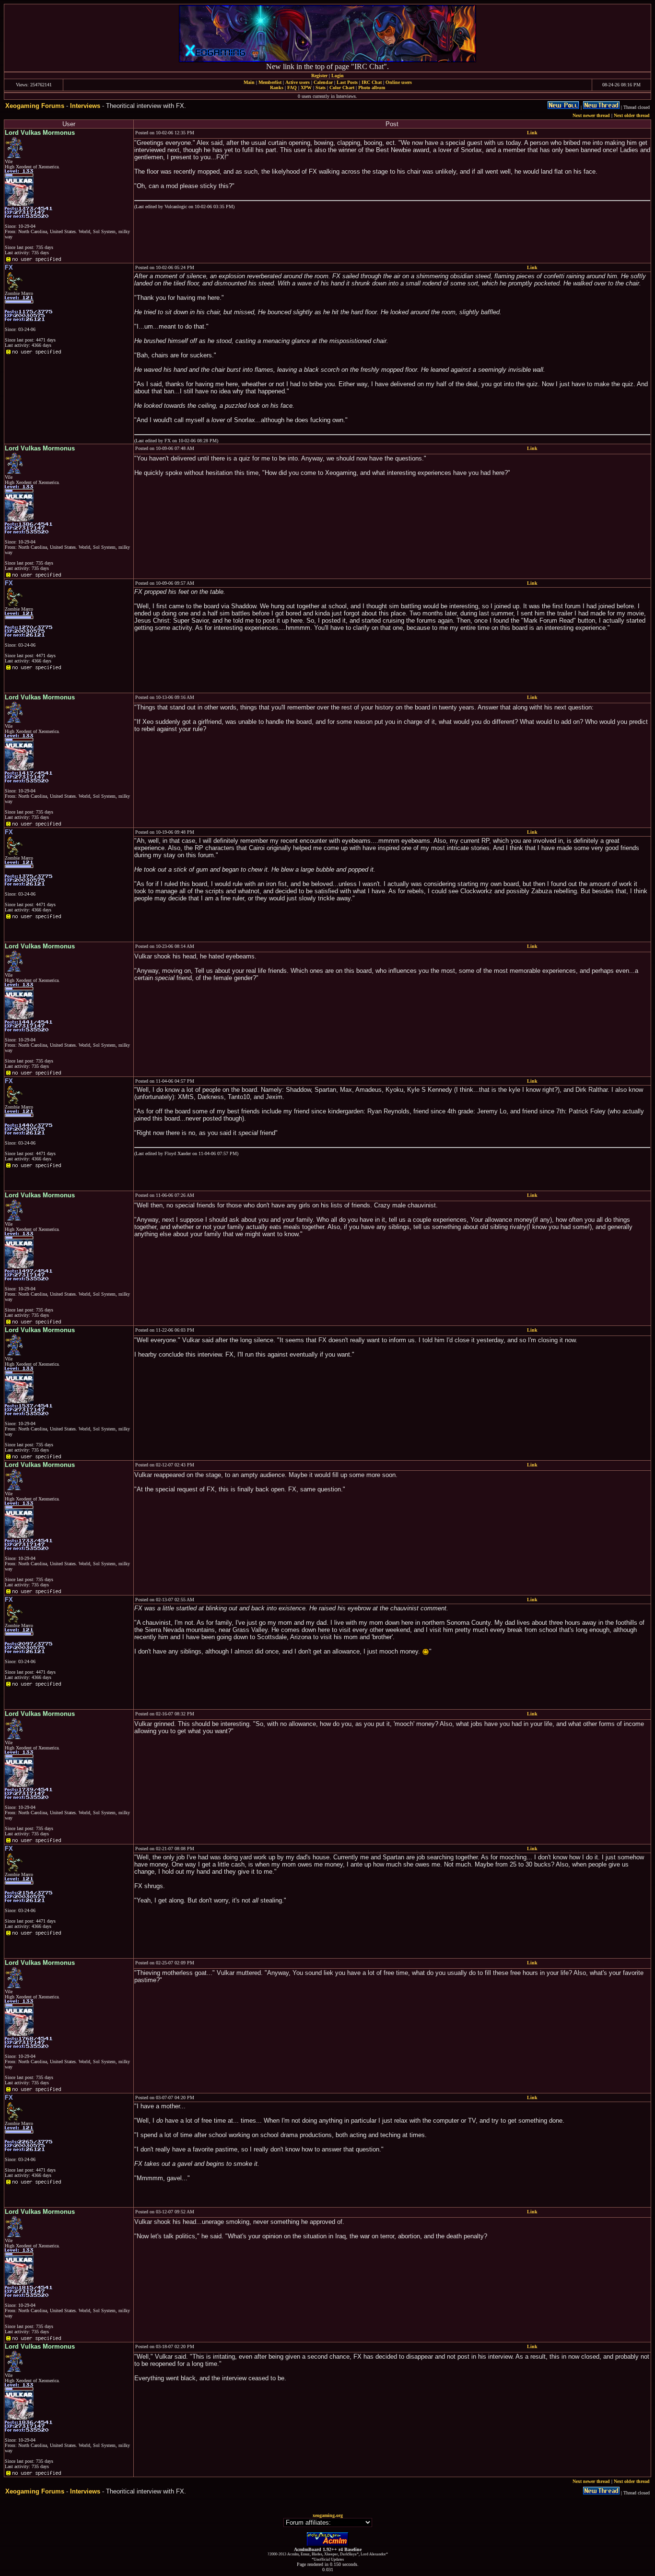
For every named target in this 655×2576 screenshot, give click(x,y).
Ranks (277, 88)
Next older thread (632, 115)
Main (249, 82)
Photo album (372, 88)
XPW (306, 88)
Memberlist (270, 82)
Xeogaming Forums (35, 106)
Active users (298, 82)
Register (319, 76)
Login (338, 76)
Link (532, 133)
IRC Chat (372, 82)
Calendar (323, 82)
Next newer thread (591, 115)
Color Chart (342, 88)
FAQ (292, 88)
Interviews (85, 106)
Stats (321, 88)
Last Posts (347, 82)
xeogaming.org (328, 2515)
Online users (399, 82)
